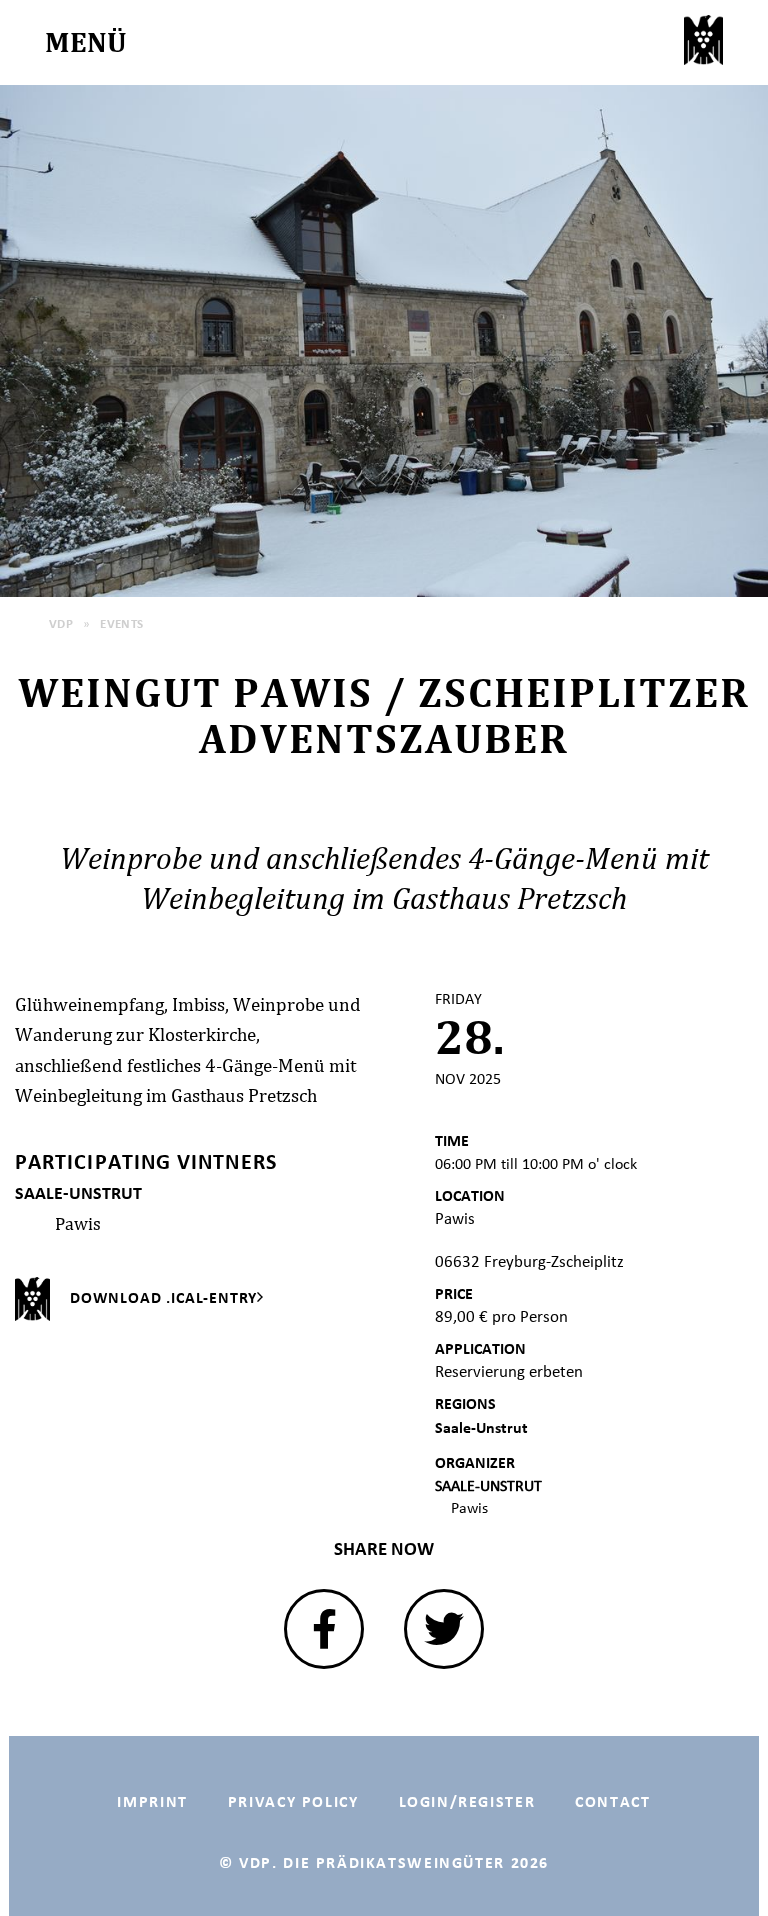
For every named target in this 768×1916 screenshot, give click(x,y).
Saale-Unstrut (481, 1427)
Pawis (78, 1223)
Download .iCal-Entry (163, 1297)
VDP (61, 623)
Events (122, 623)
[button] (324, 1629)
